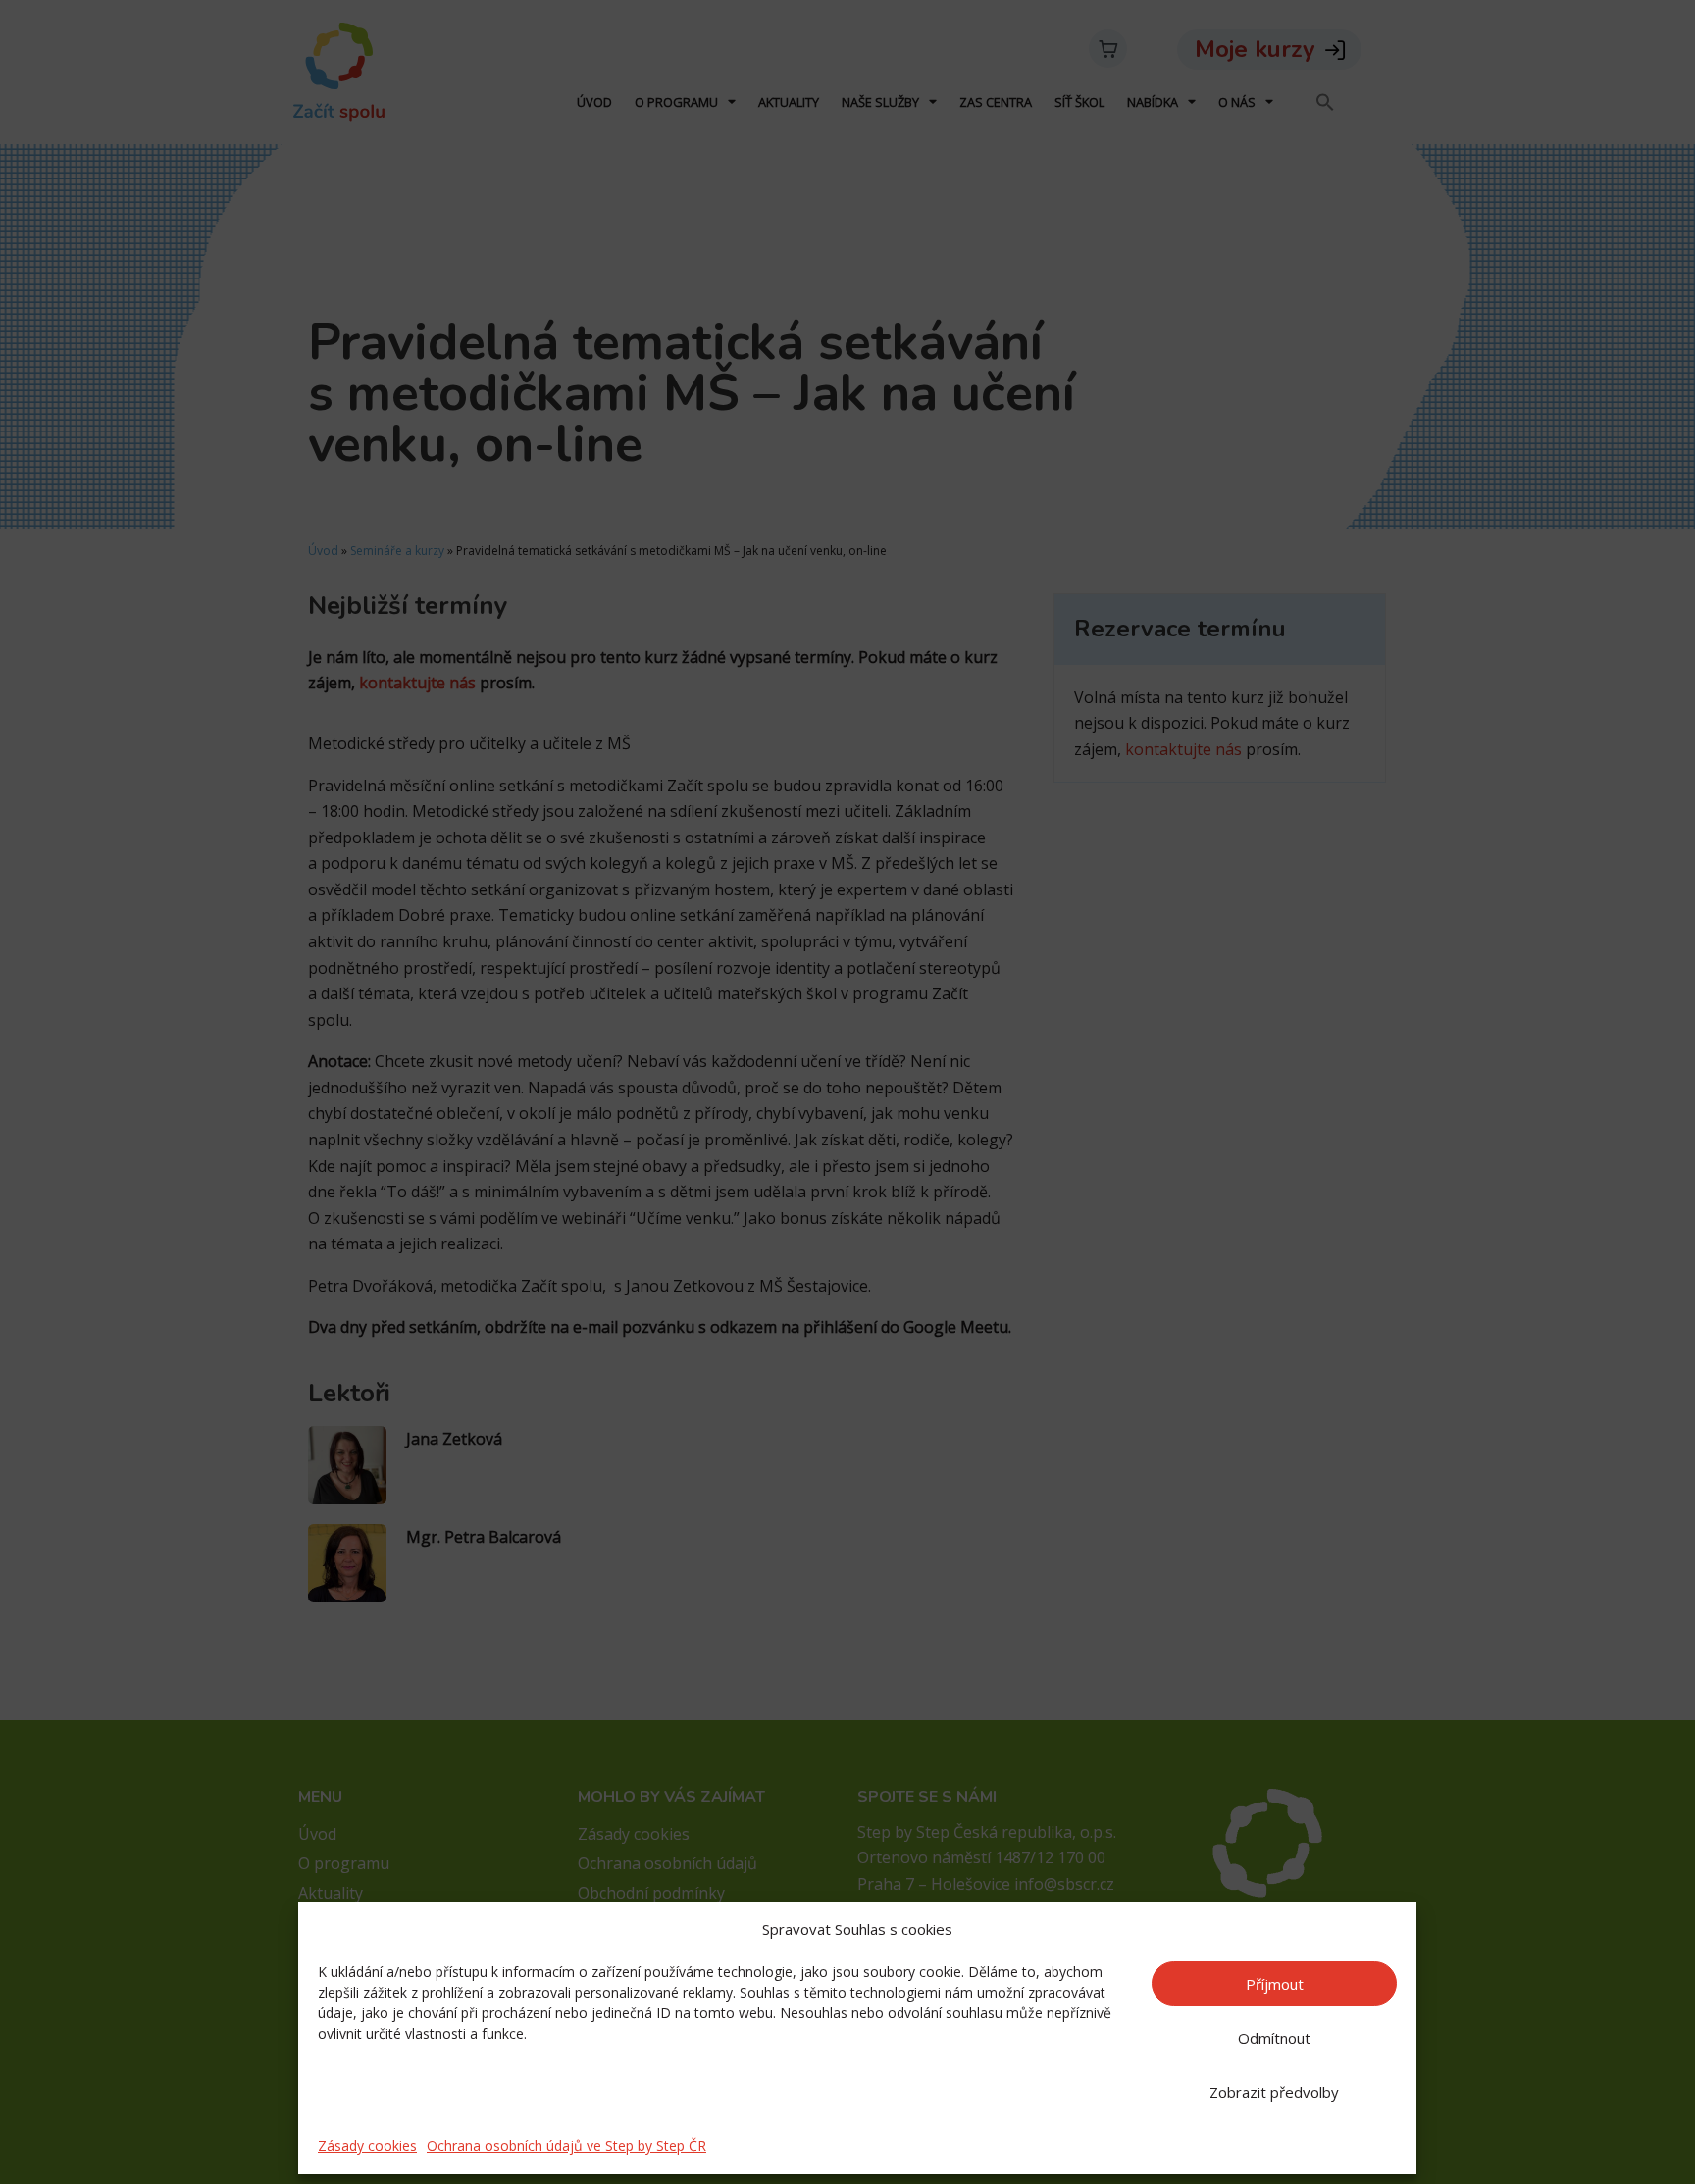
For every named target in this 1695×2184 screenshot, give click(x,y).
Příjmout (1275, 1984)
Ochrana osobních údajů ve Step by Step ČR (566, 2145)
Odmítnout (1274, 2038)
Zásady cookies (367, 2145)
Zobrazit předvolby (1274, 2092)
